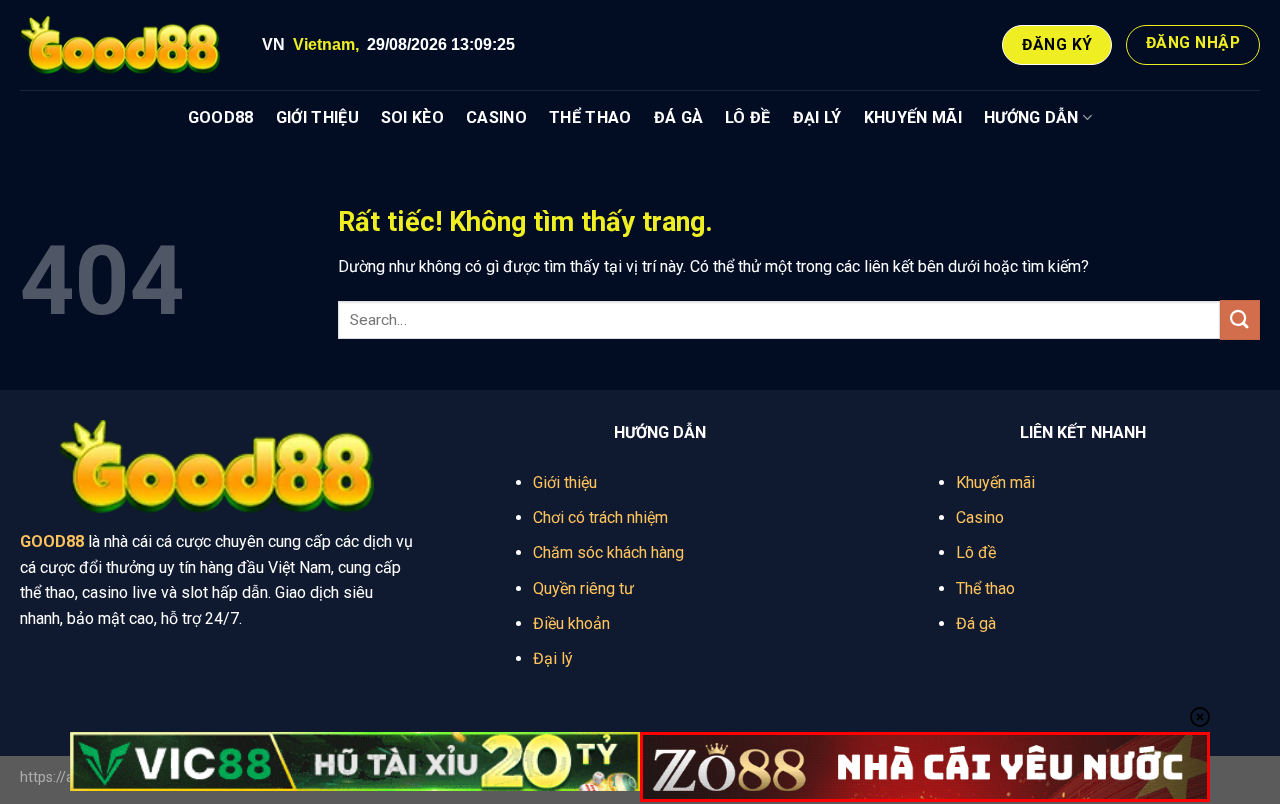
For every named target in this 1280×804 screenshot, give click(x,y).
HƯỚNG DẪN (1031, 117)
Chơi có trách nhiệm (600, 517)
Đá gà (976, 623)
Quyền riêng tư (583, 588)
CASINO (496, 117)
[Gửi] (1240, 319)
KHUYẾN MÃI (913, 117)
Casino (980, 517)
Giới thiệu (565, 482)
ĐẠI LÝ (817, 117)
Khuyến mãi (995, 482)
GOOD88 (221, 117)
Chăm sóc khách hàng (608, 552)
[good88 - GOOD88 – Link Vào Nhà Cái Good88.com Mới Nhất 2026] (120, 45)
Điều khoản (571, 623)
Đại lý (553, 658)
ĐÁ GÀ (679, 117)
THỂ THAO (590, 117)
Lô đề (976, 552)
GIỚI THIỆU (317, 117)
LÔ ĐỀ (748, 117)
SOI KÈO (412, 117)
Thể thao (985, 588)
